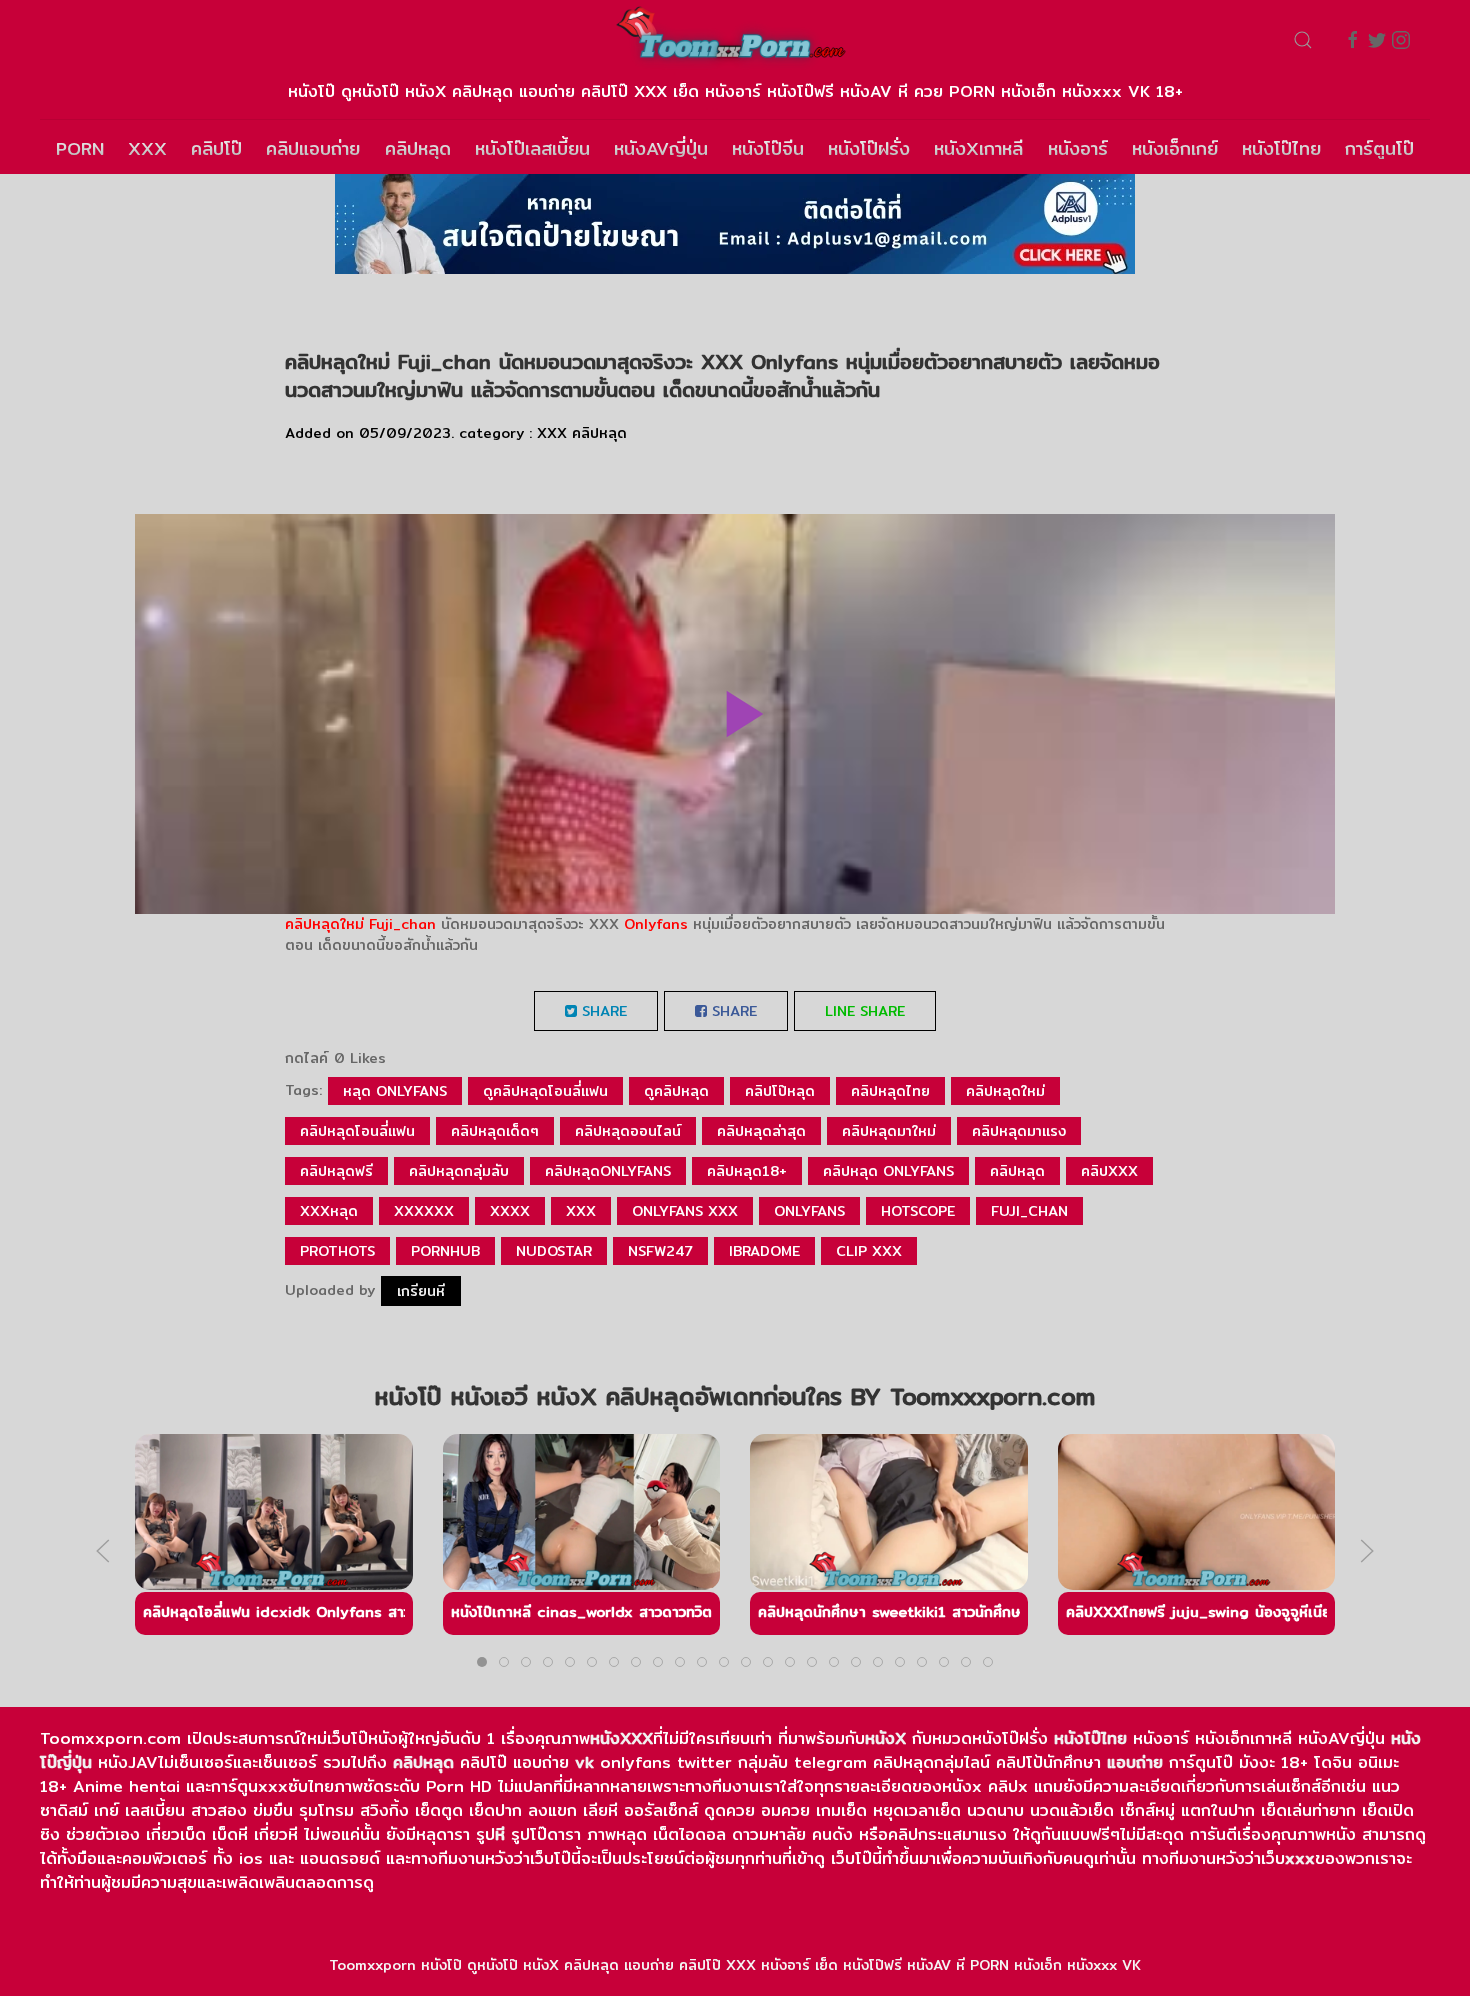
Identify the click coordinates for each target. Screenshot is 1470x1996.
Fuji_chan (402, 924)
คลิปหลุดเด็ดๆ (495, 1131)
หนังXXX (621, 1738)
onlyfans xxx (685, 1211)
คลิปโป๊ (216, 148)
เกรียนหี (421, 1291)
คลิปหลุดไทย (890, 1091)
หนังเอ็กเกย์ (1175, 148)
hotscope (918, 1211)
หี (500, 1834)
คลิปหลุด (418, 148)
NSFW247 (660, 1251)
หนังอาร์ (1078, 148)
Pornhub (445, 1251)
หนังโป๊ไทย (1281, 148)
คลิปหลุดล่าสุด (761, 1131)
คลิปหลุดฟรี (336, 1171)
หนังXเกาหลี (978, 148)
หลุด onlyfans (395, 1091)
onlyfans (809, 1211)
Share (602, 1011)
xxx (581, 1211)
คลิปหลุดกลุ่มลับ (459, 1171)
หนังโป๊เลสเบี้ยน (532, 148)
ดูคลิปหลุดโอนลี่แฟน (545, 1091)
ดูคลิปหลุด (676, 1091)
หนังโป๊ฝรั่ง (869, 148)
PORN (80, 148)
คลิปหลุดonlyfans (608, 1171)
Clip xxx (869, 1251)
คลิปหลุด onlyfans (888, 1171)
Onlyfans (656, 924)
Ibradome (764, 1251)
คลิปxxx (1109, 1171)
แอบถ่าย (1135, 1762)
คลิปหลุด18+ (747, 1171)
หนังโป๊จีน (768, 148)
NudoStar (554, 1251)
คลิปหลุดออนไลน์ (628, 1131)
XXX (147, 148)
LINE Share (865, 1011)
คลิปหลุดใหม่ (324, 924)
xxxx (510, 1211)
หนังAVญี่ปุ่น (661, 148)
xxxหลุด (329, 1211)
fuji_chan (1029, 1211)
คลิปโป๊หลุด (780, 1091)
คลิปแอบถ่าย (313, 148)
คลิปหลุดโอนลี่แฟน (357, 1131)
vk (584, 1762)
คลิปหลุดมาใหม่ (889, 1131)
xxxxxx (424, 1211)
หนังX (885, 1738)
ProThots (337, 1251)
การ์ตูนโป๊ (1379, 148)
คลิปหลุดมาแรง (1019, 1131)
